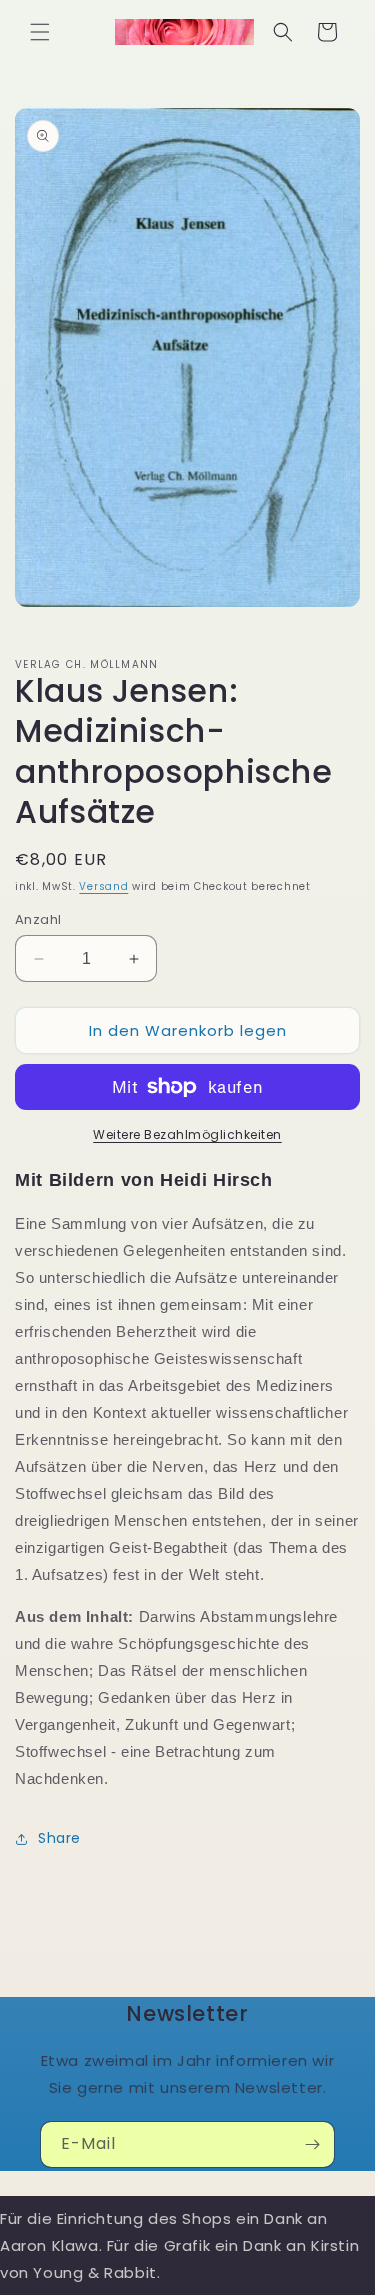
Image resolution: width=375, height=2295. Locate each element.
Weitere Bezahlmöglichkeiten (187, 1134)
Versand (103, 886)
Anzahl (38, 919)
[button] (40, 32)
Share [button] (59, 1838)
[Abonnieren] (312, 2144)
